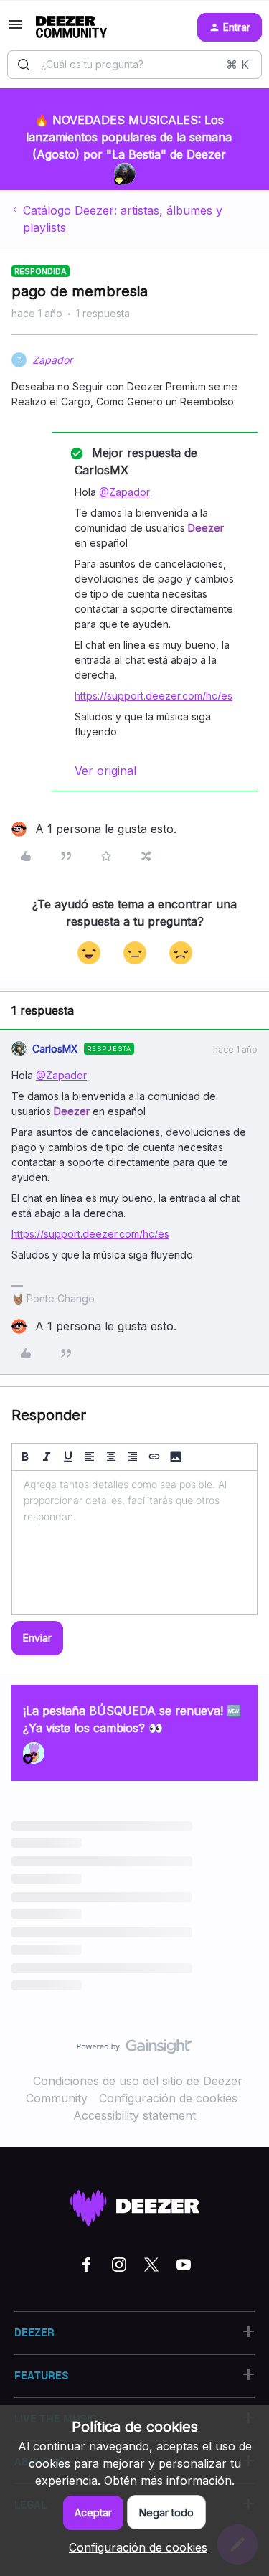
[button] (16, 29)
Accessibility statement (134, 2115)
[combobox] (134, 65)
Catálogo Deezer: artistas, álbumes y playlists (123, 219)
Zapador (52, 360)
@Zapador (124, 492)
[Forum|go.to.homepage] (71, 27)
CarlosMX (55, 1049)
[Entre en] (24, 65)
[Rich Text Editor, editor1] (134, 1543)
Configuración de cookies (168, 2098)
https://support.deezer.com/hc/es (154, 696)
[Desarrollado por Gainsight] (134, 2050)
